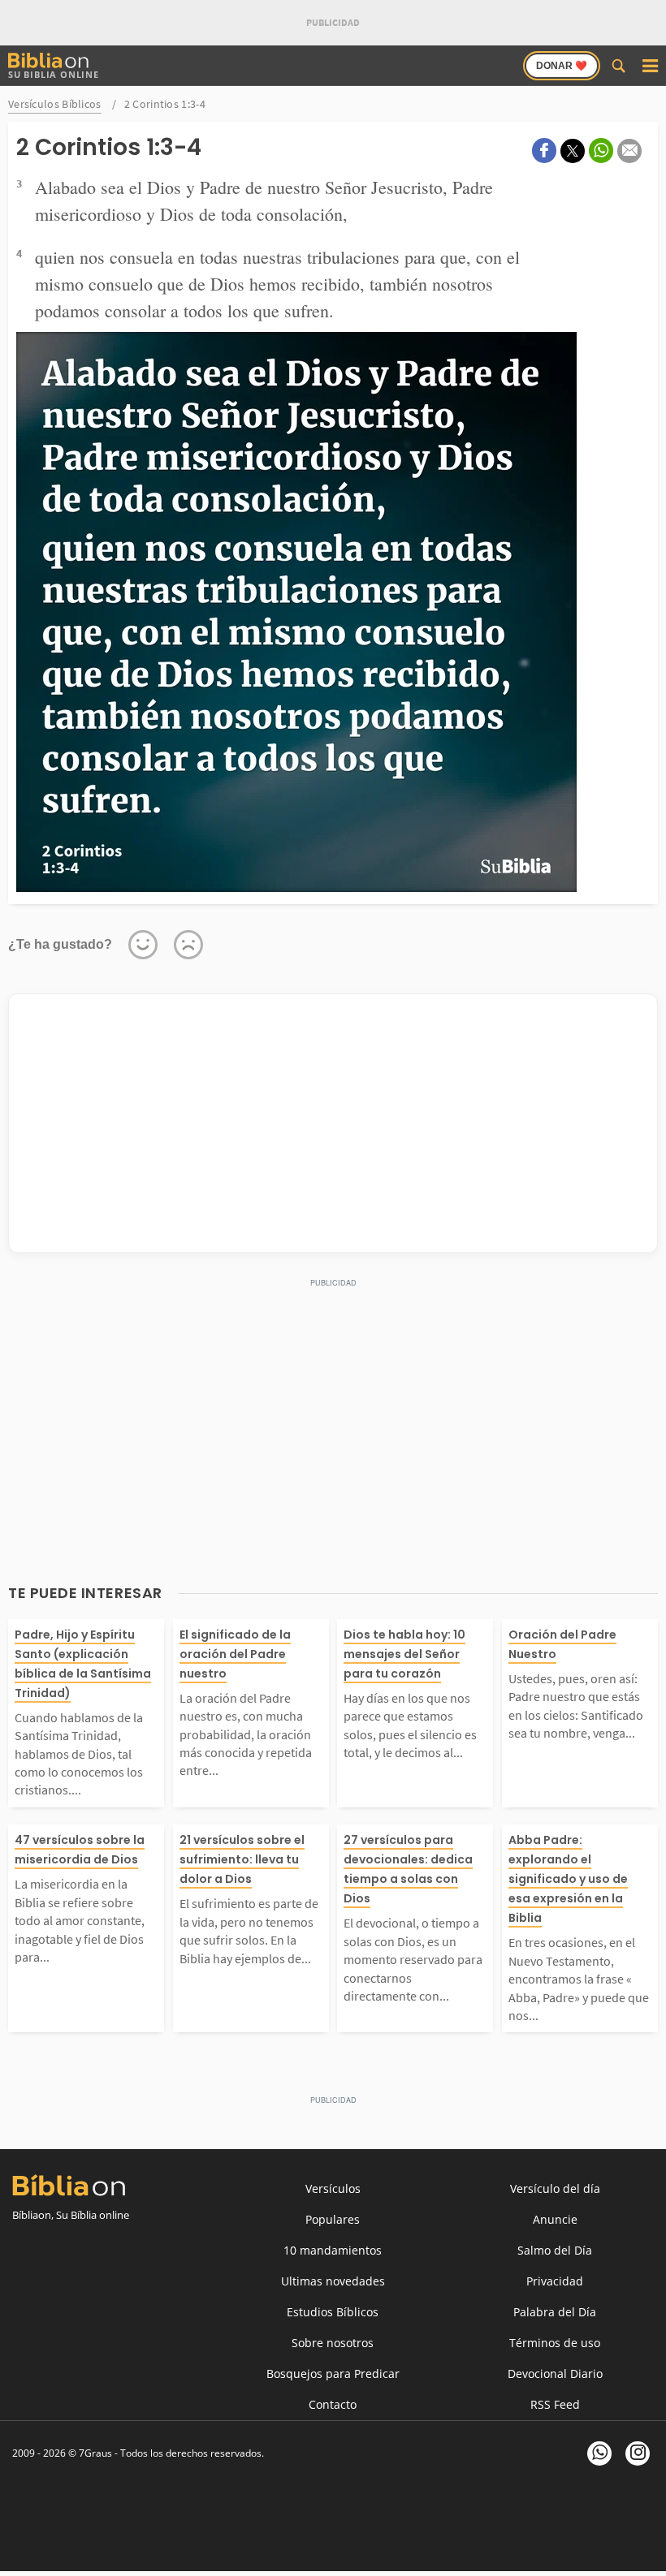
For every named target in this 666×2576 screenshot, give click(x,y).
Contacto (333, 2404)
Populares (333, 2219)
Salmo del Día (555, 2250)
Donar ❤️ (562, 66)
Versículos (333, 2188)
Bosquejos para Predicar (333, 2374)
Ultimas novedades (333, 2281)
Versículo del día (555, 2188)
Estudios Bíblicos (333, 2312)
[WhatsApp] (599, 2453)
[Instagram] (638, 2453)
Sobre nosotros (333, 2343)
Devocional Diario (555, 2374)
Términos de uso (555, 2343)
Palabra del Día (555, 2312)
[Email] (629, 151)
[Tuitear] (573, 151)
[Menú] (650, 66)
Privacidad (555, 2281)
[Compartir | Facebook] (544, 151)
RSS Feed (555, 2404)
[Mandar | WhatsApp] (601, 151)
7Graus (95, 2453)
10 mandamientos (333, 2250)
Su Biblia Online (54, 74)
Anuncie (555, 2219)
